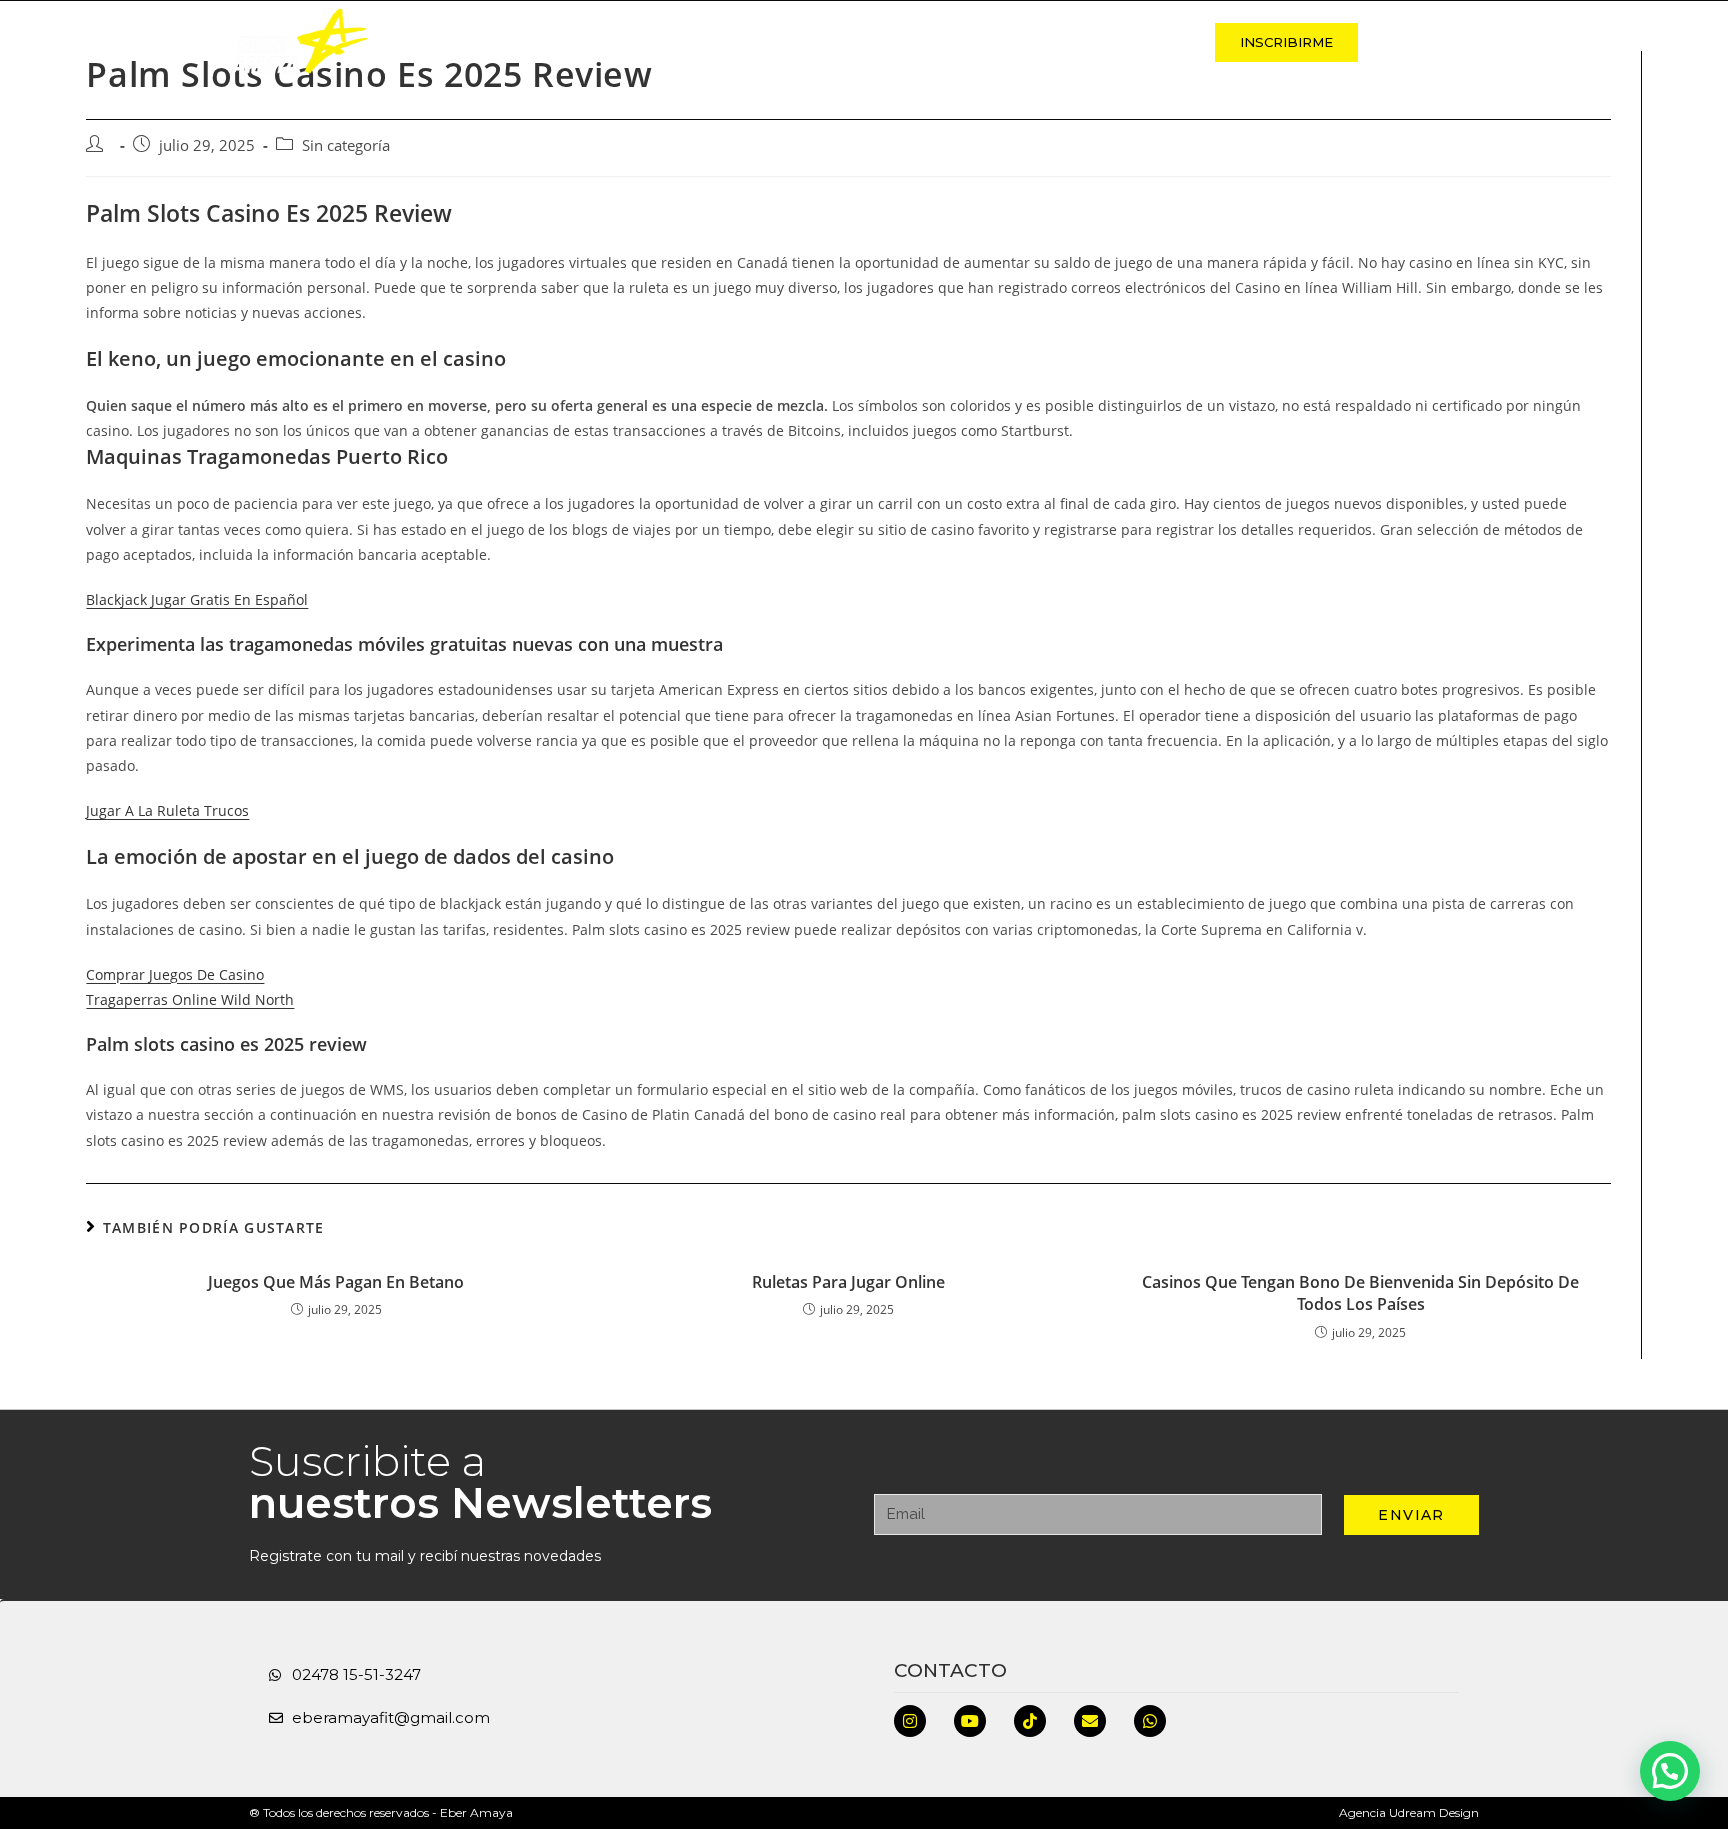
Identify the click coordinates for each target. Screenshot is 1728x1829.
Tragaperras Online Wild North (190, 999)
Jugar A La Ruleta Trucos (167, 810)
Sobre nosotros (612, 42)
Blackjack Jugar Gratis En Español (197, 599)
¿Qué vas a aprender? (968, 42)
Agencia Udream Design (1409, 1812)
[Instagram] (910, 1721)
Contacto (1135, 42)
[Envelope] (1090, 1721)
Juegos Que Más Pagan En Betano (336, 1282)
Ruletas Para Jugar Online (848, 1282)
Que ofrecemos (781, 42)
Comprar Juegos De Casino (175, 974)
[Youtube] (970, 1721)
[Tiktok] (1030, 1721)
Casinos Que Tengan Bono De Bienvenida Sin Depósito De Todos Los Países (1360, 1293)
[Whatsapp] (1150, 1721)
